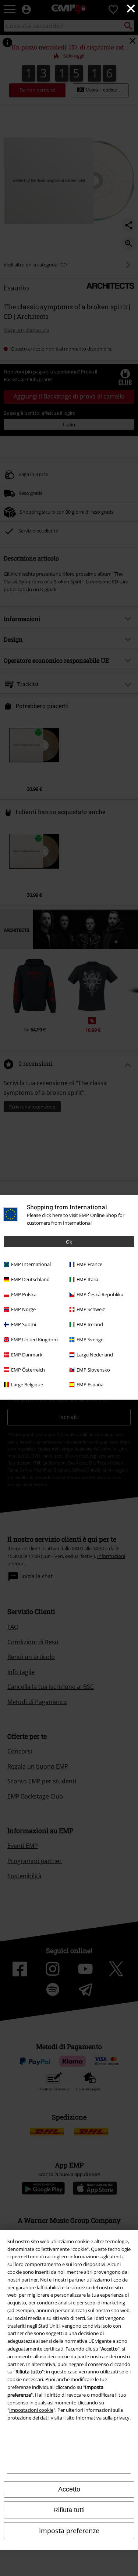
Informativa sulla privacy (103, 2418)
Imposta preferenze (69, 2531)
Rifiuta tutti (69, 2510)
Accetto (69, 2489)
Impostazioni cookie (31, 2410)
